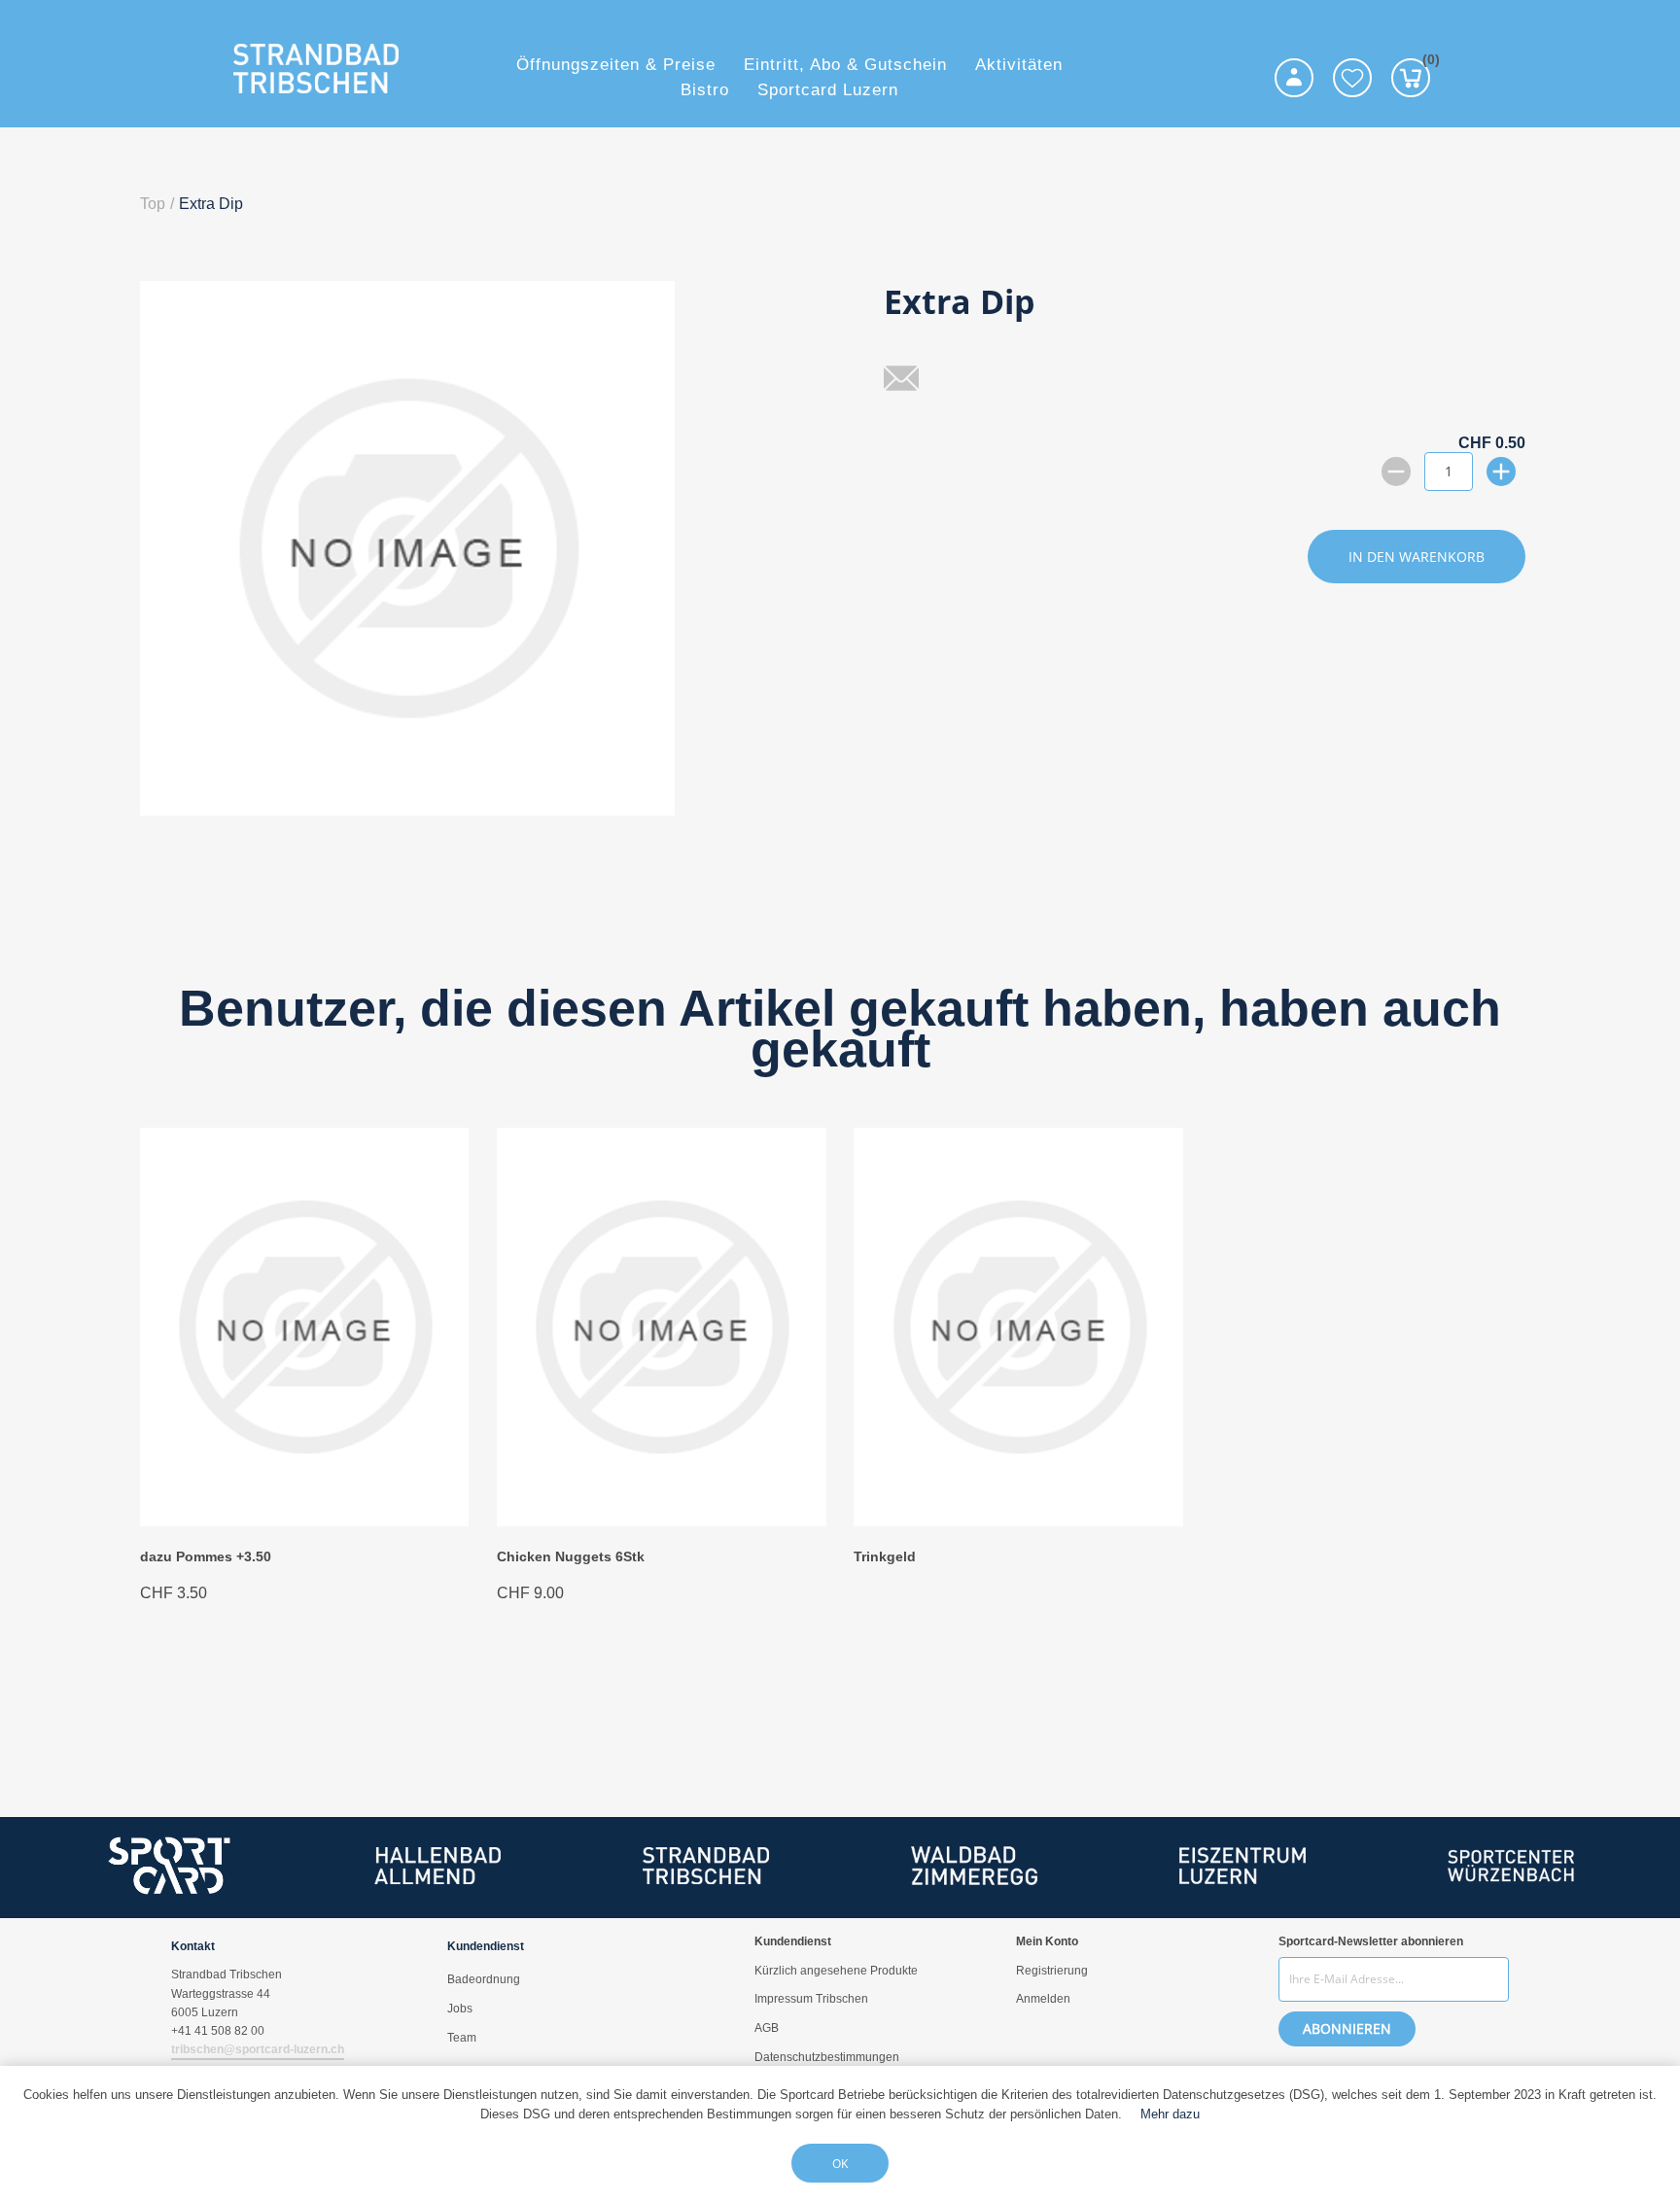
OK (840, 2164)
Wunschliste (1352, 78)
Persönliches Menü (1294, 78)
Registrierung (1052, 1971)
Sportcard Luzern (828, 90)
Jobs (460, 2009)
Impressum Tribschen (811, 1999)
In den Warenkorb (1417, 557)
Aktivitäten (1019, 65)
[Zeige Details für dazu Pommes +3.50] (304, 1521)
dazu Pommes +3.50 (206, 1556)
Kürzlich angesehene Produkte (836, 1971)
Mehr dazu (1170, 2114)
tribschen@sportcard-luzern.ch (258, 2049)
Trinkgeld (885, 1556)
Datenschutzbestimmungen (827, 2057)
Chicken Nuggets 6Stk (571, 1556)
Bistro (705, 90)
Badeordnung (484, 1979)
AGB (767, 2028)
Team (462, 2038)
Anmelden (1043, 1999)
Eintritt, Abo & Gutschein (845, 65)
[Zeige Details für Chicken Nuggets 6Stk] (661, 1521)
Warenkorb (1426, 63)
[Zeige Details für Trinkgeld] (1018, 1521)
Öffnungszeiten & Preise (616, 65)
